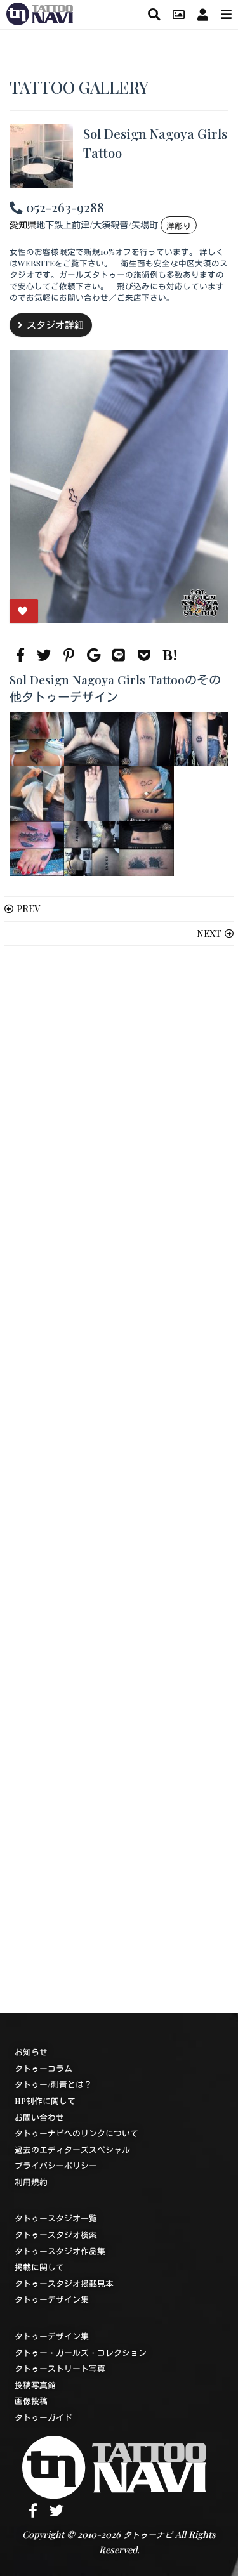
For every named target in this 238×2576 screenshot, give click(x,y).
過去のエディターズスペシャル (72, 2149)
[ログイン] (203, 14)
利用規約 (31, 2182)
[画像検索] (179, 14)
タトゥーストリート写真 (60, 2368)
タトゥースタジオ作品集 (60, 2251)
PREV (28, 908)
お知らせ (31, 2052)
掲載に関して (39, 2267)
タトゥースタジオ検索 (56, 2234)
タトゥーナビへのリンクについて (76, 2133)
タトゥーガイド (43, 2417)
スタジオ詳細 (55, 325)
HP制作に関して (45, 2101)
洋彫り (179, 226)
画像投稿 (31, 2401)
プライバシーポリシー (56, 2165)
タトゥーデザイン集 (52, 2299)
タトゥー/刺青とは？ (53, 2084)
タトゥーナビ (148, 2534)
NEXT (209, 933)
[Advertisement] (119, 1480)
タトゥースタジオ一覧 (56, 2218)
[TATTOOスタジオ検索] (154, 14)
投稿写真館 (35, 2385)
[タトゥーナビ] (40, 12)
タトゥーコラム (43, 2068)
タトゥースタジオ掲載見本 (64, 2283)
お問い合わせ (39, 2117)
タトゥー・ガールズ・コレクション (81, 2352)
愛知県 (23, 225)
